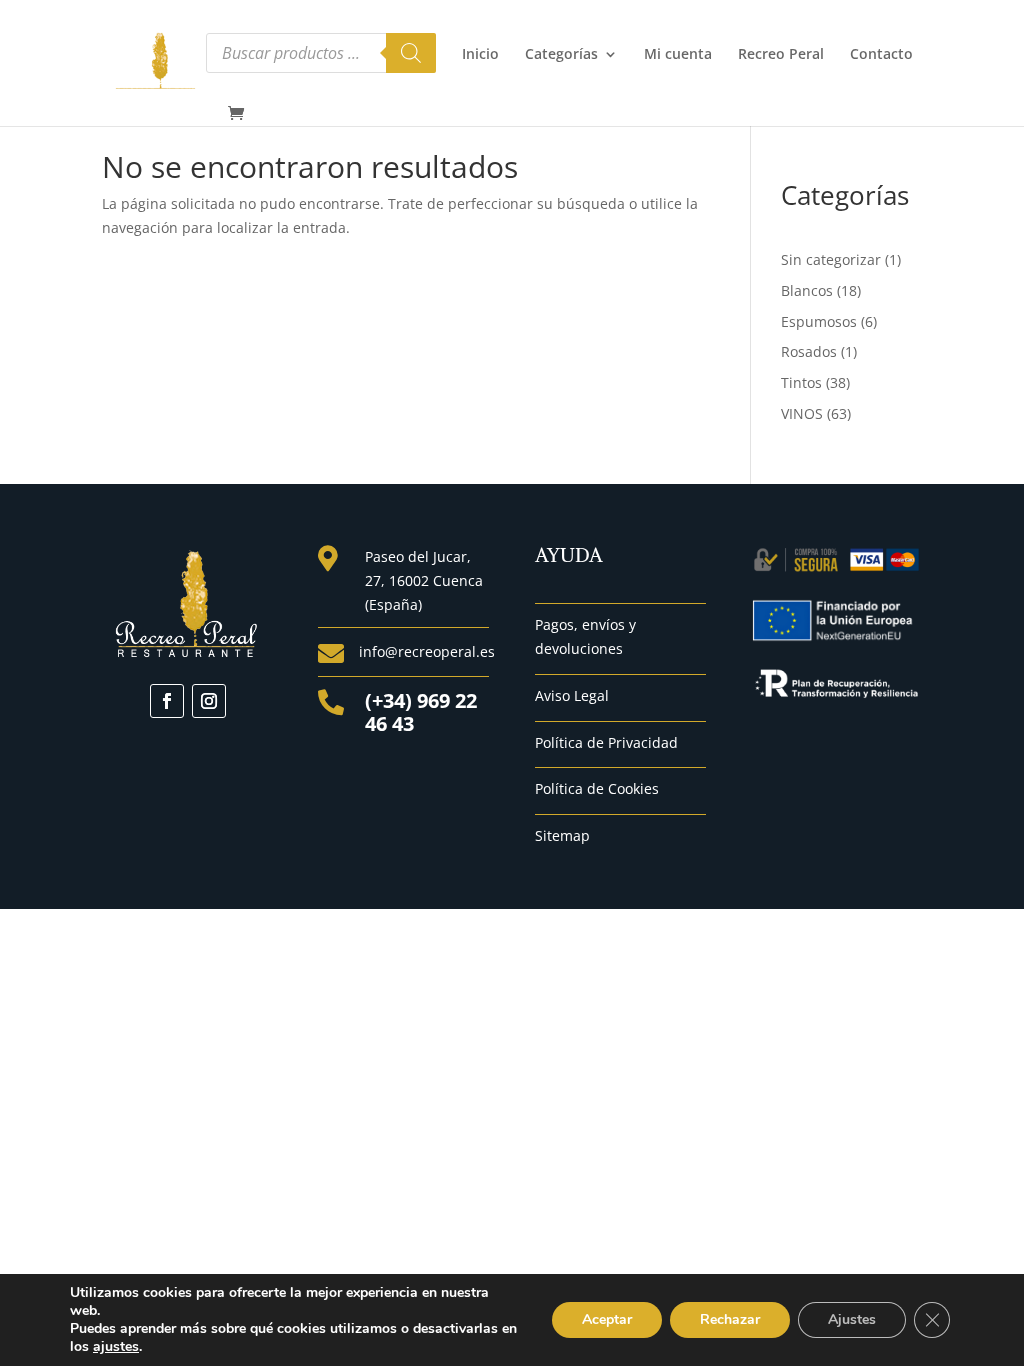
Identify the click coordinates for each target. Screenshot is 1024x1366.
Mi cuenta (678, 55)
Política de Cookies (597, 788)
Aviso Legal (572, 695)
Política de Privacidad (606, 742)
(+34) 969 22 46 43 (421, 712)
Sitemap (562, 835)
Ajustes (852, 1319)
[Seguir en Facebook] (167, 701)
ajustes (116, 1347)
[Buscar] (411, 53)
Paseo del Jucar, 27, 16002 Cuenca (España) (424, 580)
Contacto (881, 55)
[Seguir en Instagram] (209, 701)
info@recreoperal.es (427, 651)
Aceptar (607, 1319)
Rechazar (730, 1319)
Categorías (561, 55)
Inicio (480, 55)
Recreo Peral (781, 55)
